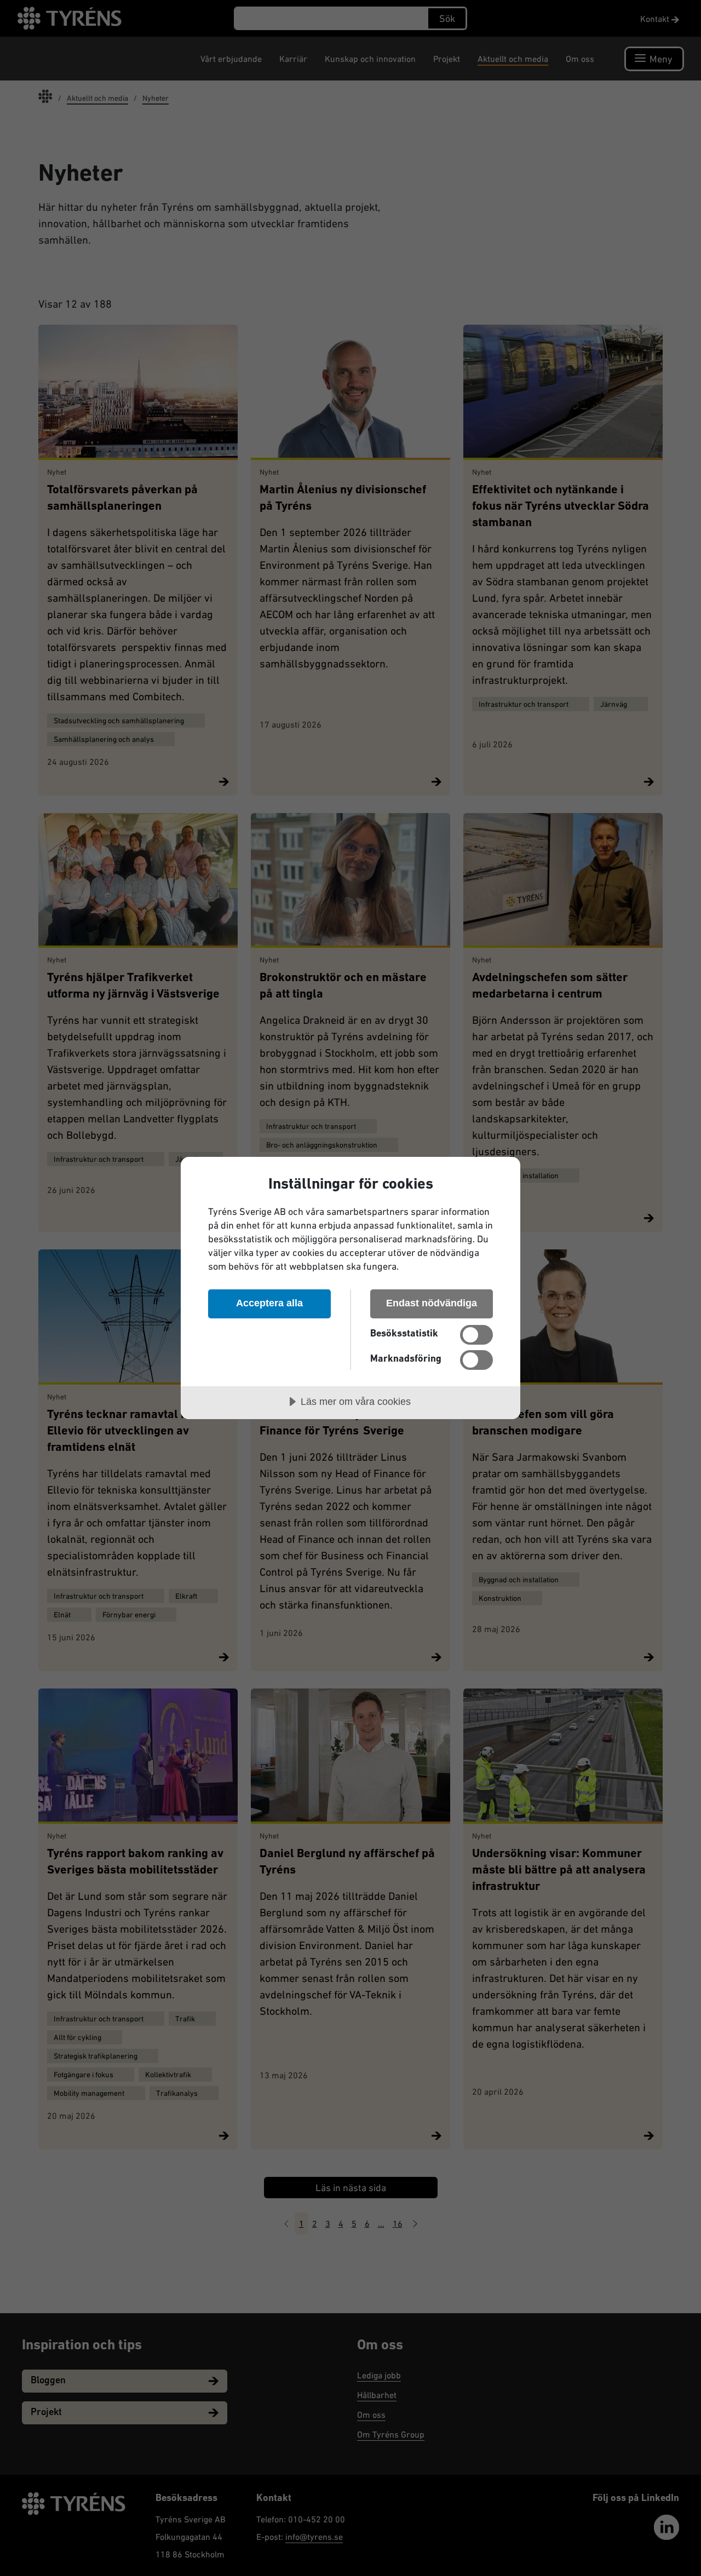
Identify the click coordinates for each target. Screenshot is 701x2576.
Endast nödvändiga (432, 1303)
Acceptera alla (269, 1303)
